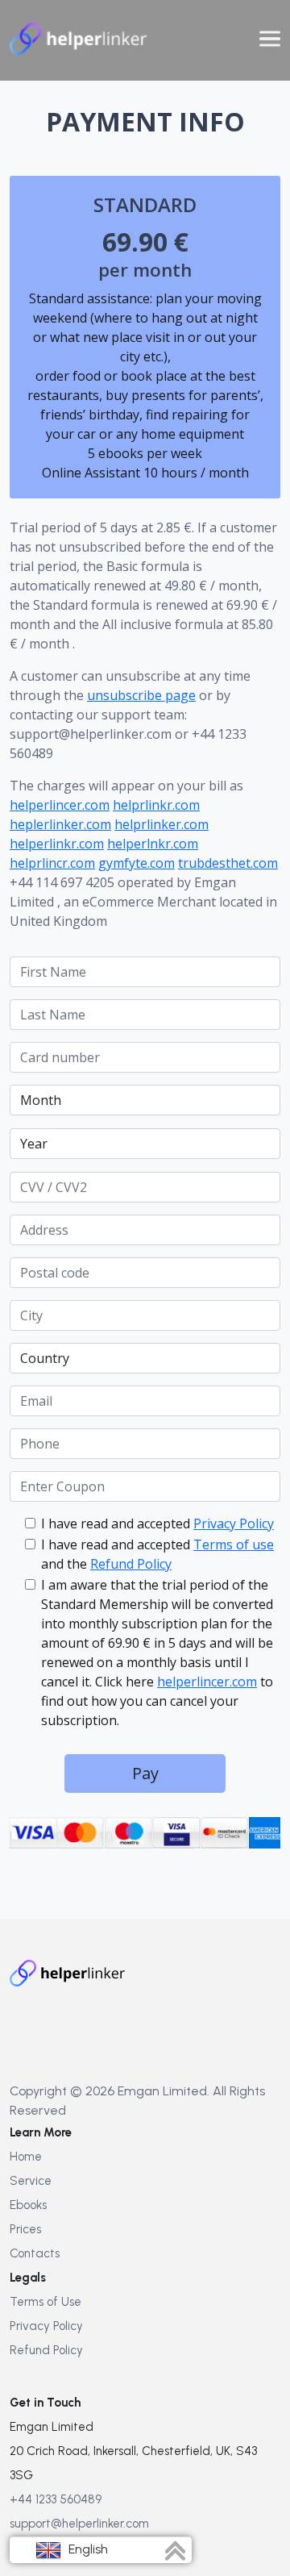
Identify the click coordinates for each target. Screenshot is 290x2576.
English (87, 2549)
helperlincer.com (60, 805)
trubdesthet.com (228, 863)
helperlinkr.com (57, 844)
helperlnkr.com (153, 844)
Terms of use (234, 1544)
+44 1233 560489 (56, 2499)
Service (31, 2181)
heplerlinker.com (60, 824)
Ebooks (28, 2205)
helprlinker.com (162, 824)
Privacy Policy (234, 1524)
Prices (25, 2229)
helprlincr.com (52, 863)
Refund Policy (131, 1564)
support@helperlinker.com (79, 2524)
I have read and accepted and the (157, 1554)
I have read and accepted (157, 1524)
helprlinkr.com (156, 805)
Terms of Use (46, 2302)
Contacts (35, 2253)
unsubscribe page (141, 695)
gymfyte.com (137, 863)
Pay (145, 1773)
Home (26, 2157)
